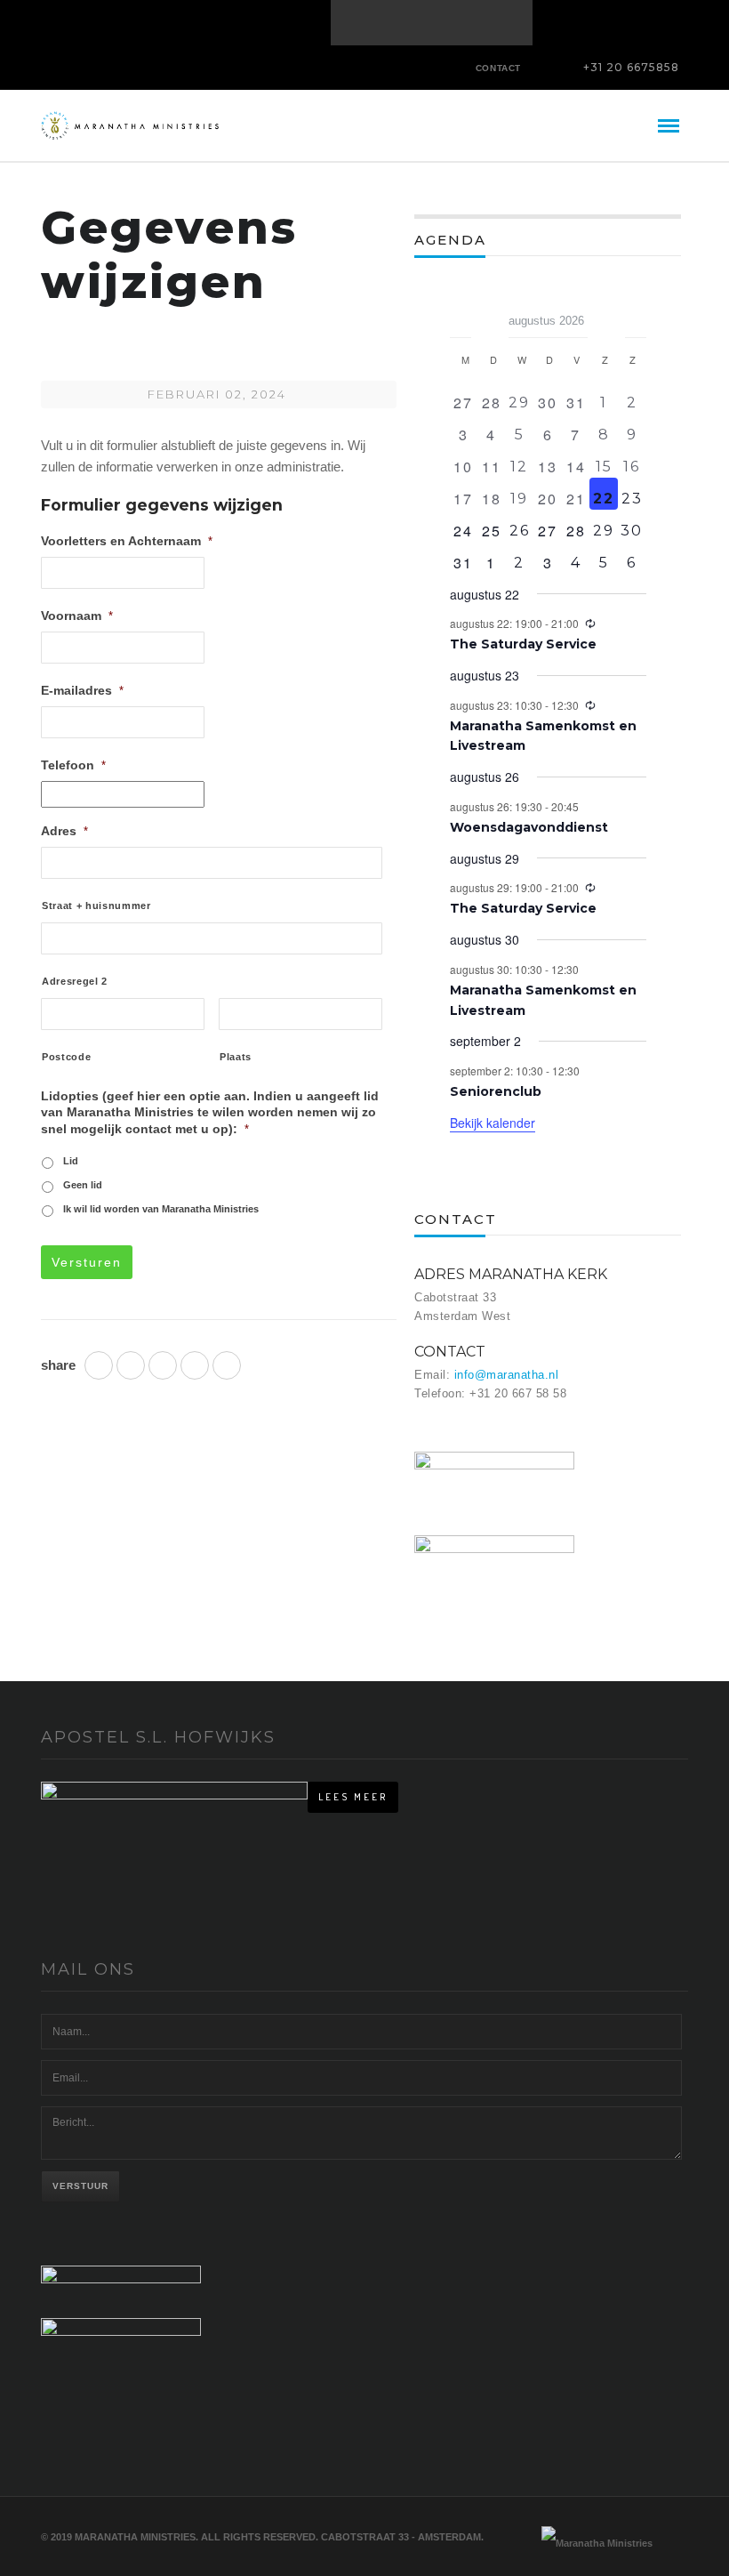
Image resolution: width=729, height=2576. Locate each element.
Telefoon (73, 765)
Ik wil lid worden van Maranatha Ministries (161, 1209)
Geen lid (83, 1185)
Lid (71, 1161)
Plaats (236, 1057)
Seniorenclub (496, 1091)
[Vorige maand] (461, 315)
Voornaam (77, 616)
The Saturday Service (523, 644)
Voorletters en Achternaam (127, 541)
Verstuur (80, 2186)
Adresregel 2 (75, 981)
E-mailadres (82, 690)
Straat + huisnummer (96, 906)
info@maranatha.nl (507, 1375)
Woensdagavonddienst (529, 827)
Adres (64, 831)
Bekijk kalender (493, 1123)
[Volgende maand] (636, 315)
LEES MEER (353, 1797)
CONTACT (498, 68)
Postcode (66, 1057)
